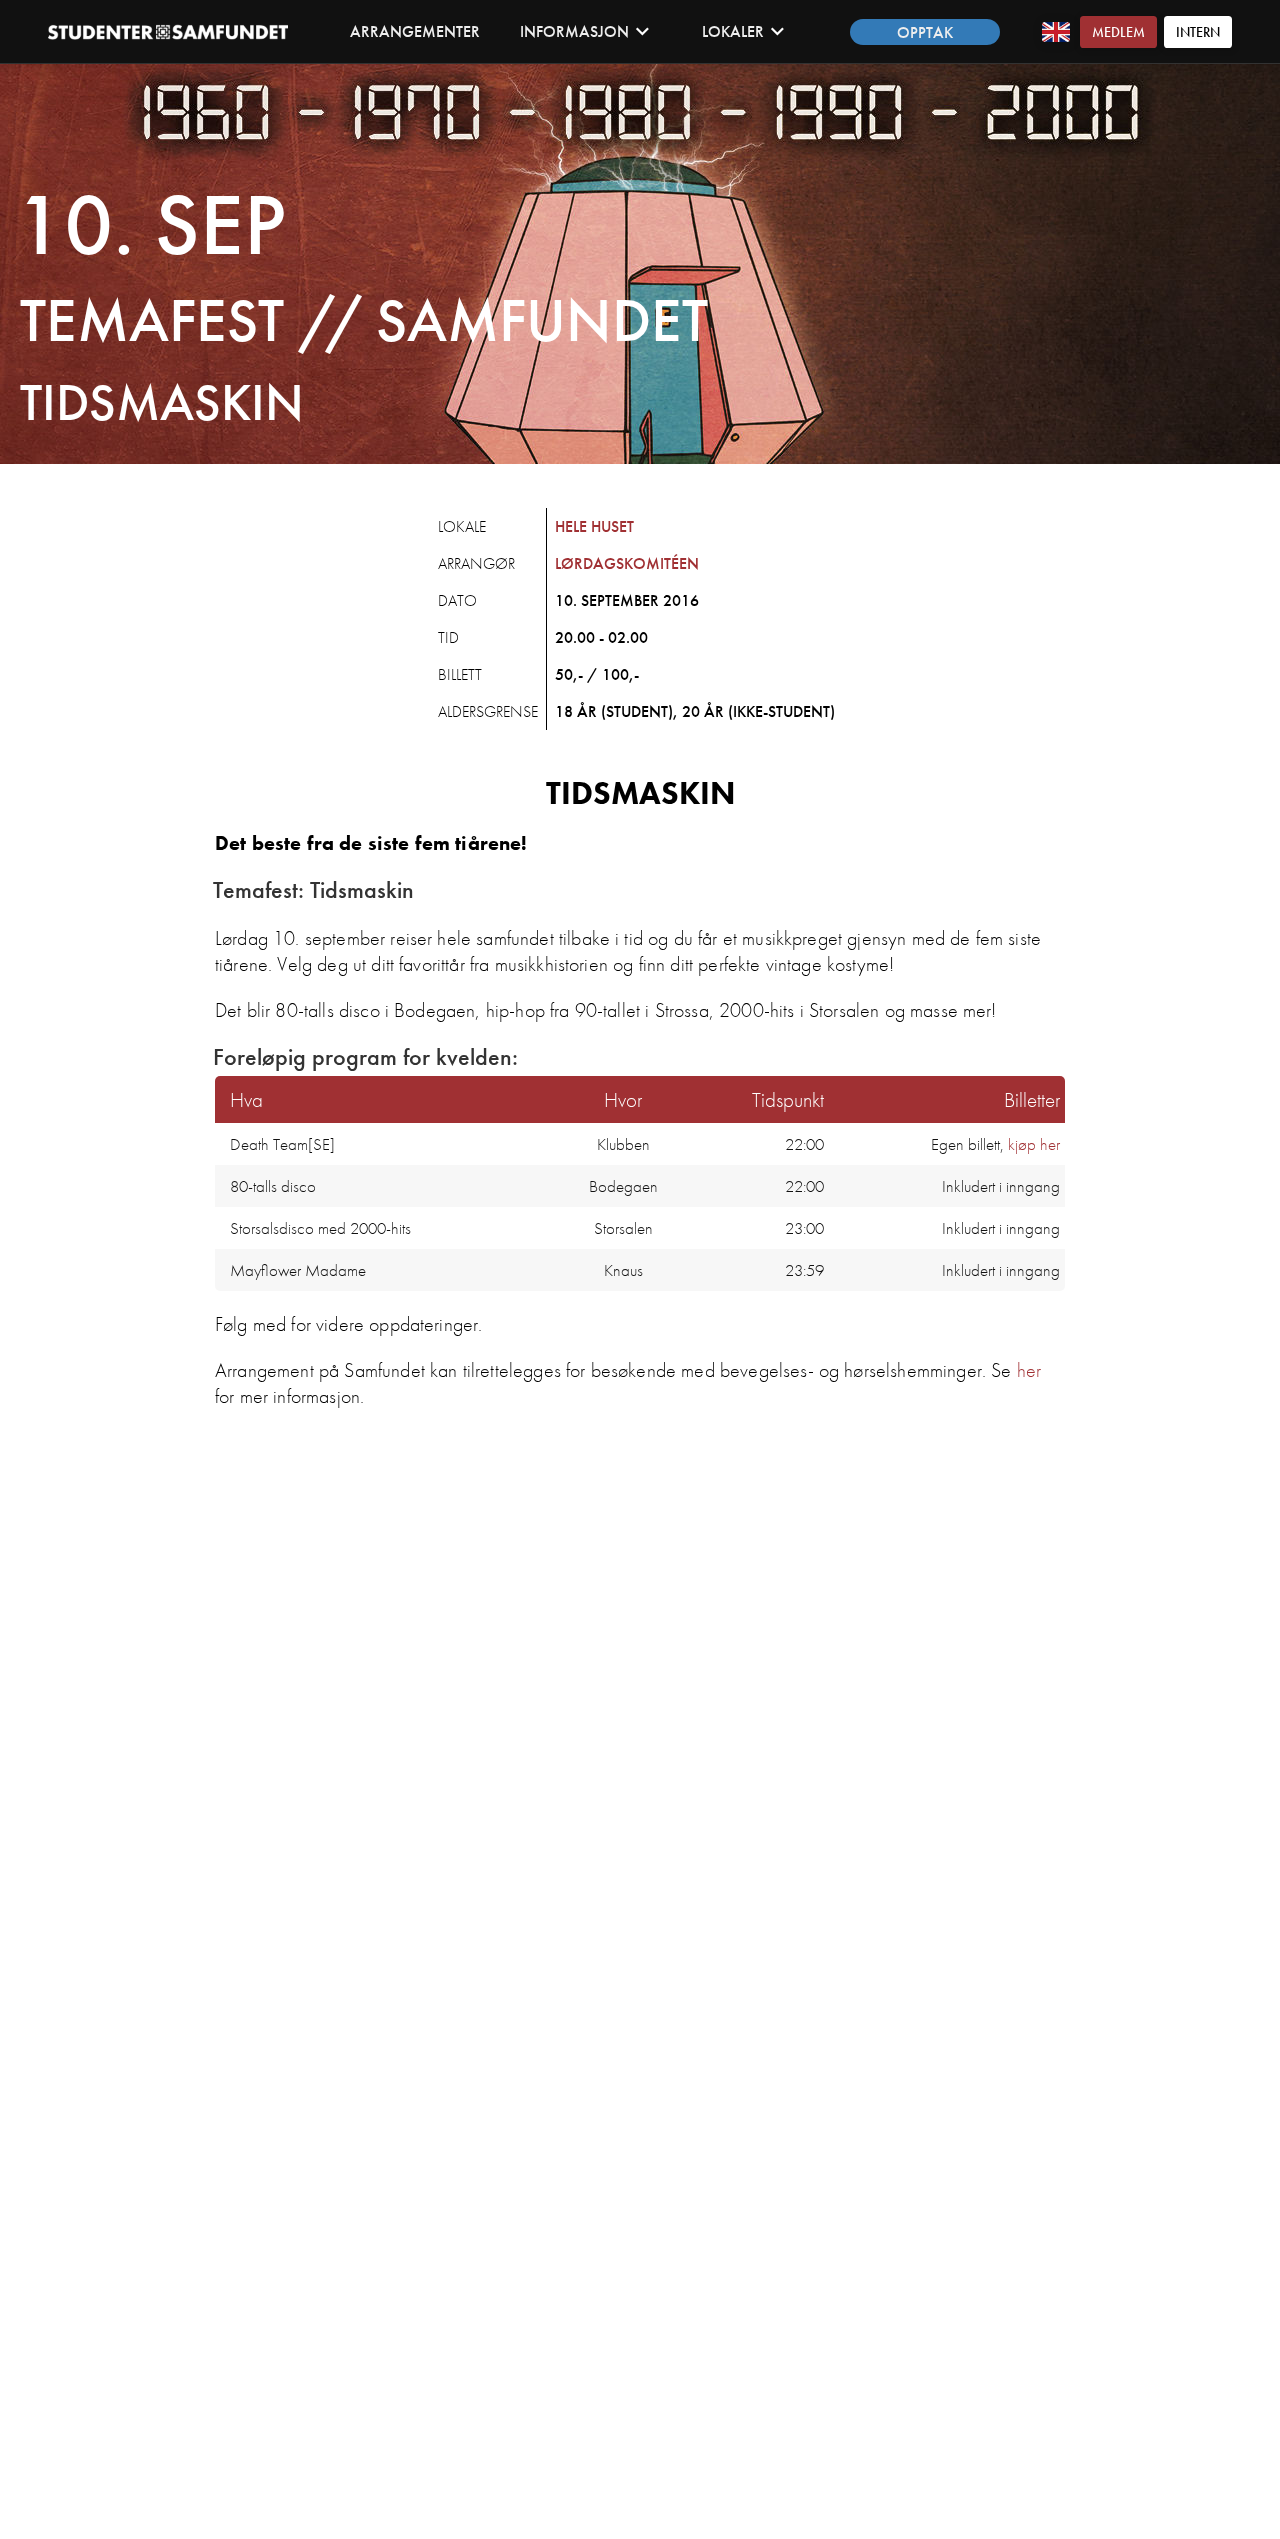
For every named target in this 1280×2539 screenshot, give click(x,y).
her (1029, 1370)
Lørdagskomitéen (627, 563)
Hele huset (594, 526)
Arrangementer (415, 31)
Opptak (925, 32)
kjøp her (1034, 1144)
